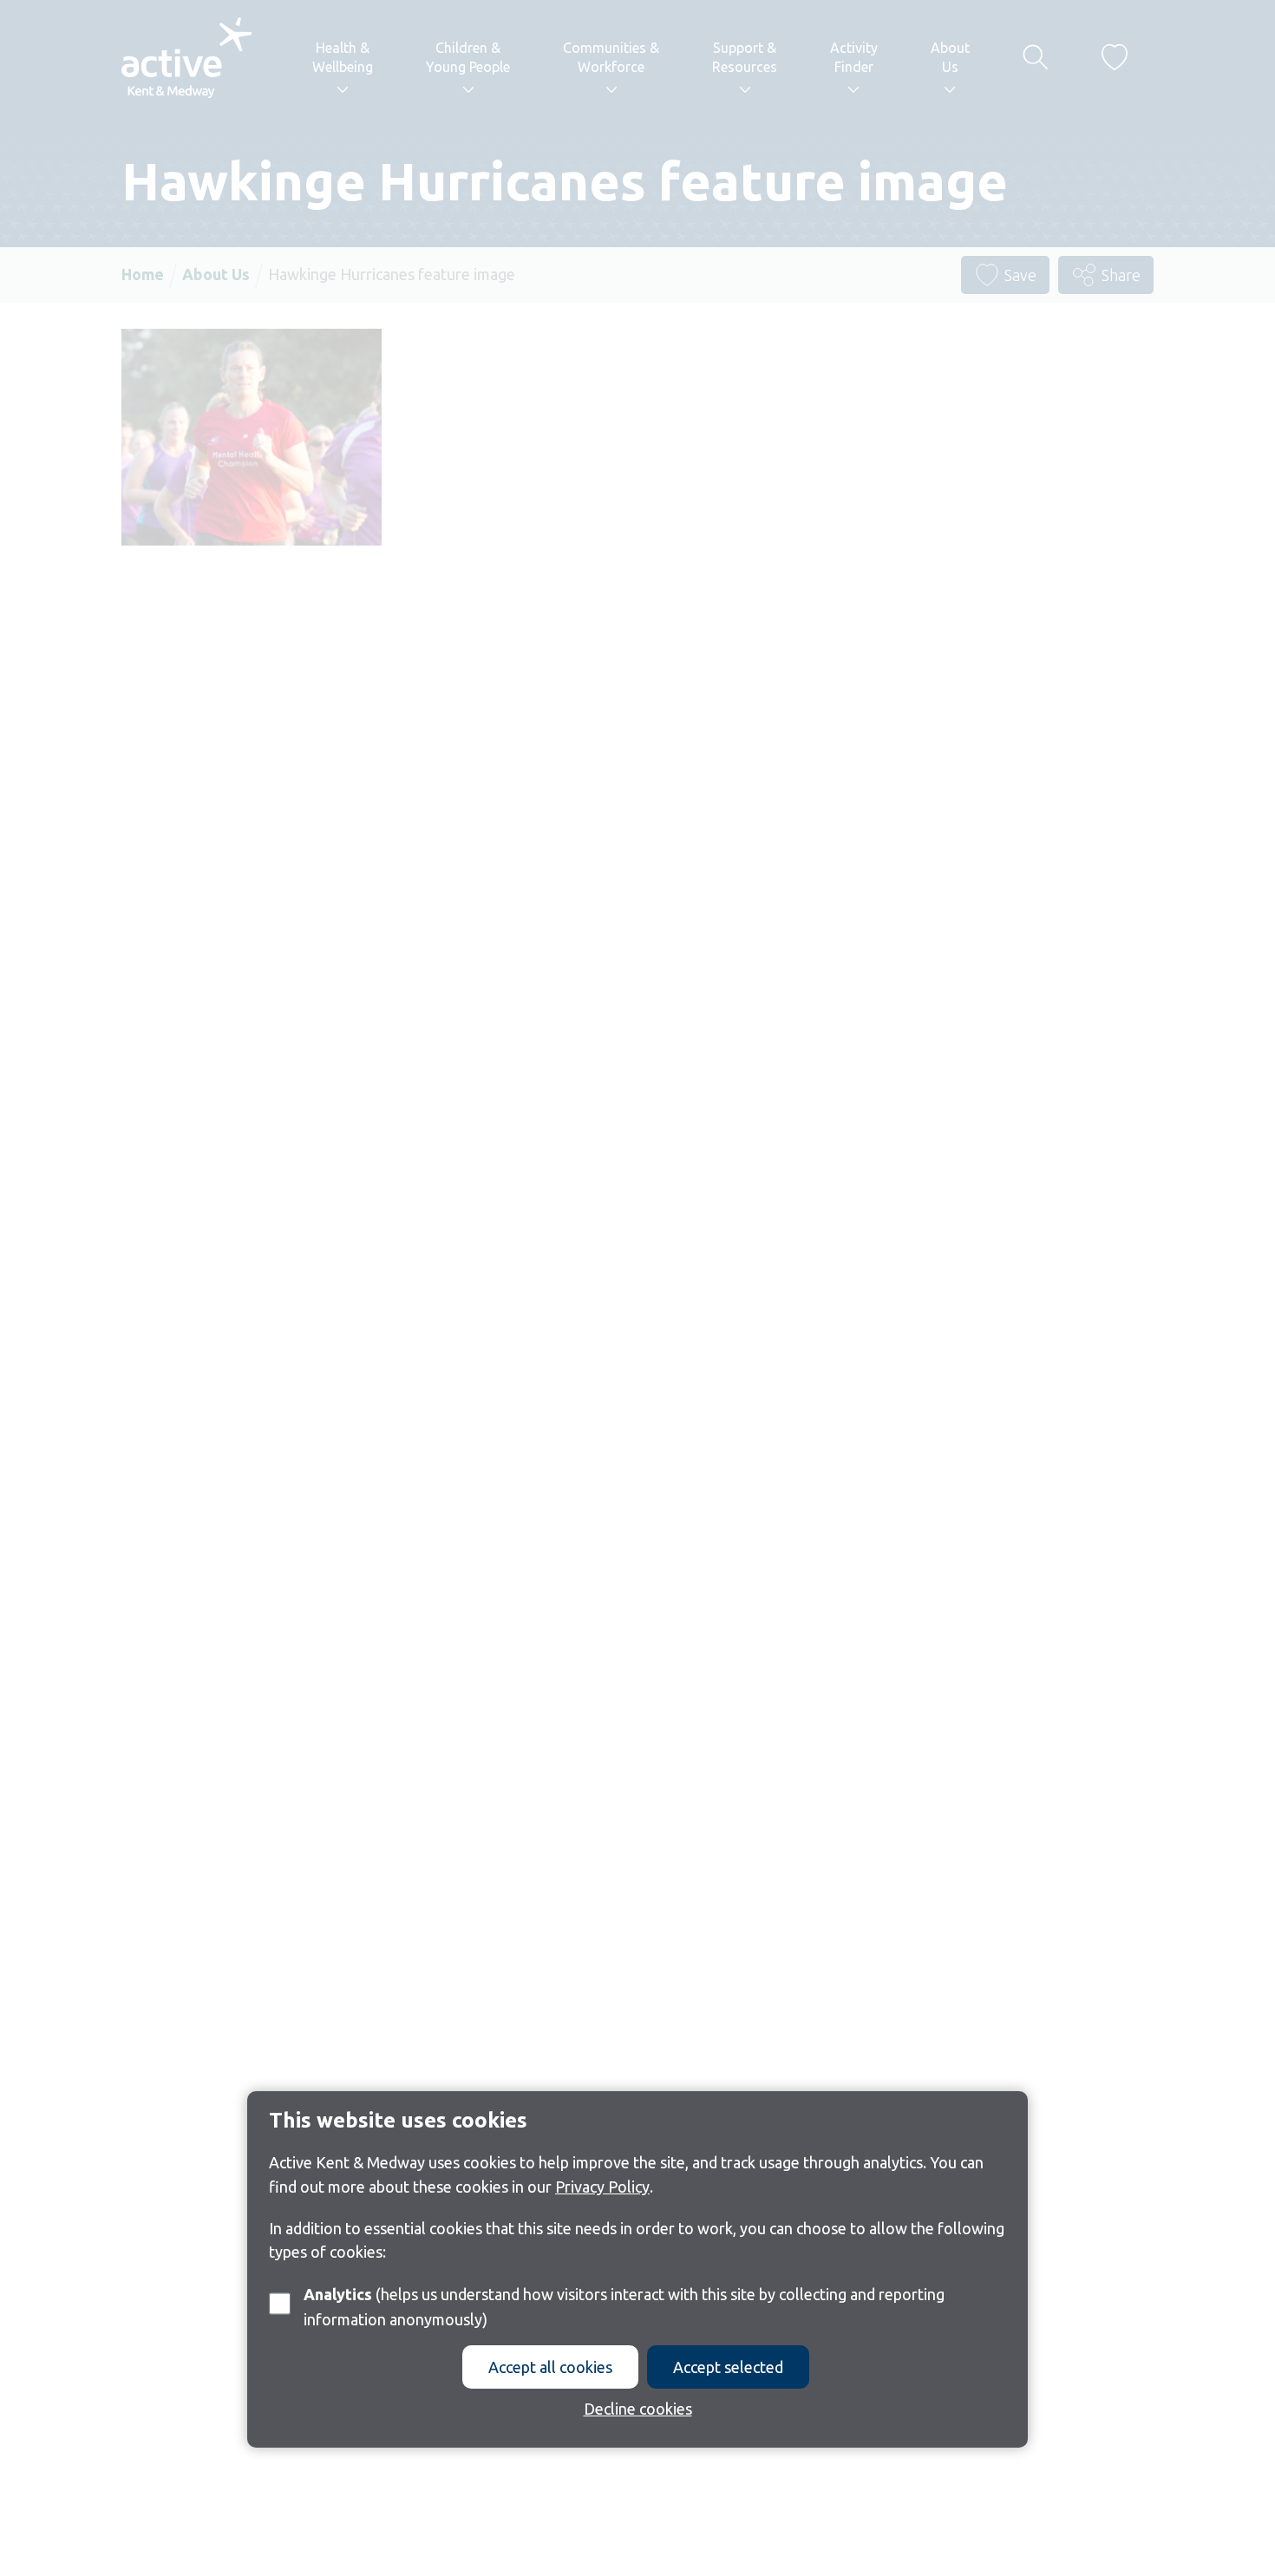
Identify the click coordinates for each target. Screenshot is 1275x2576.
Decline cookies (638, 2409)
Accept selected (728, 2367)
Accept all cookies (550, 2367)
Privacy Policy (602, 2186)
